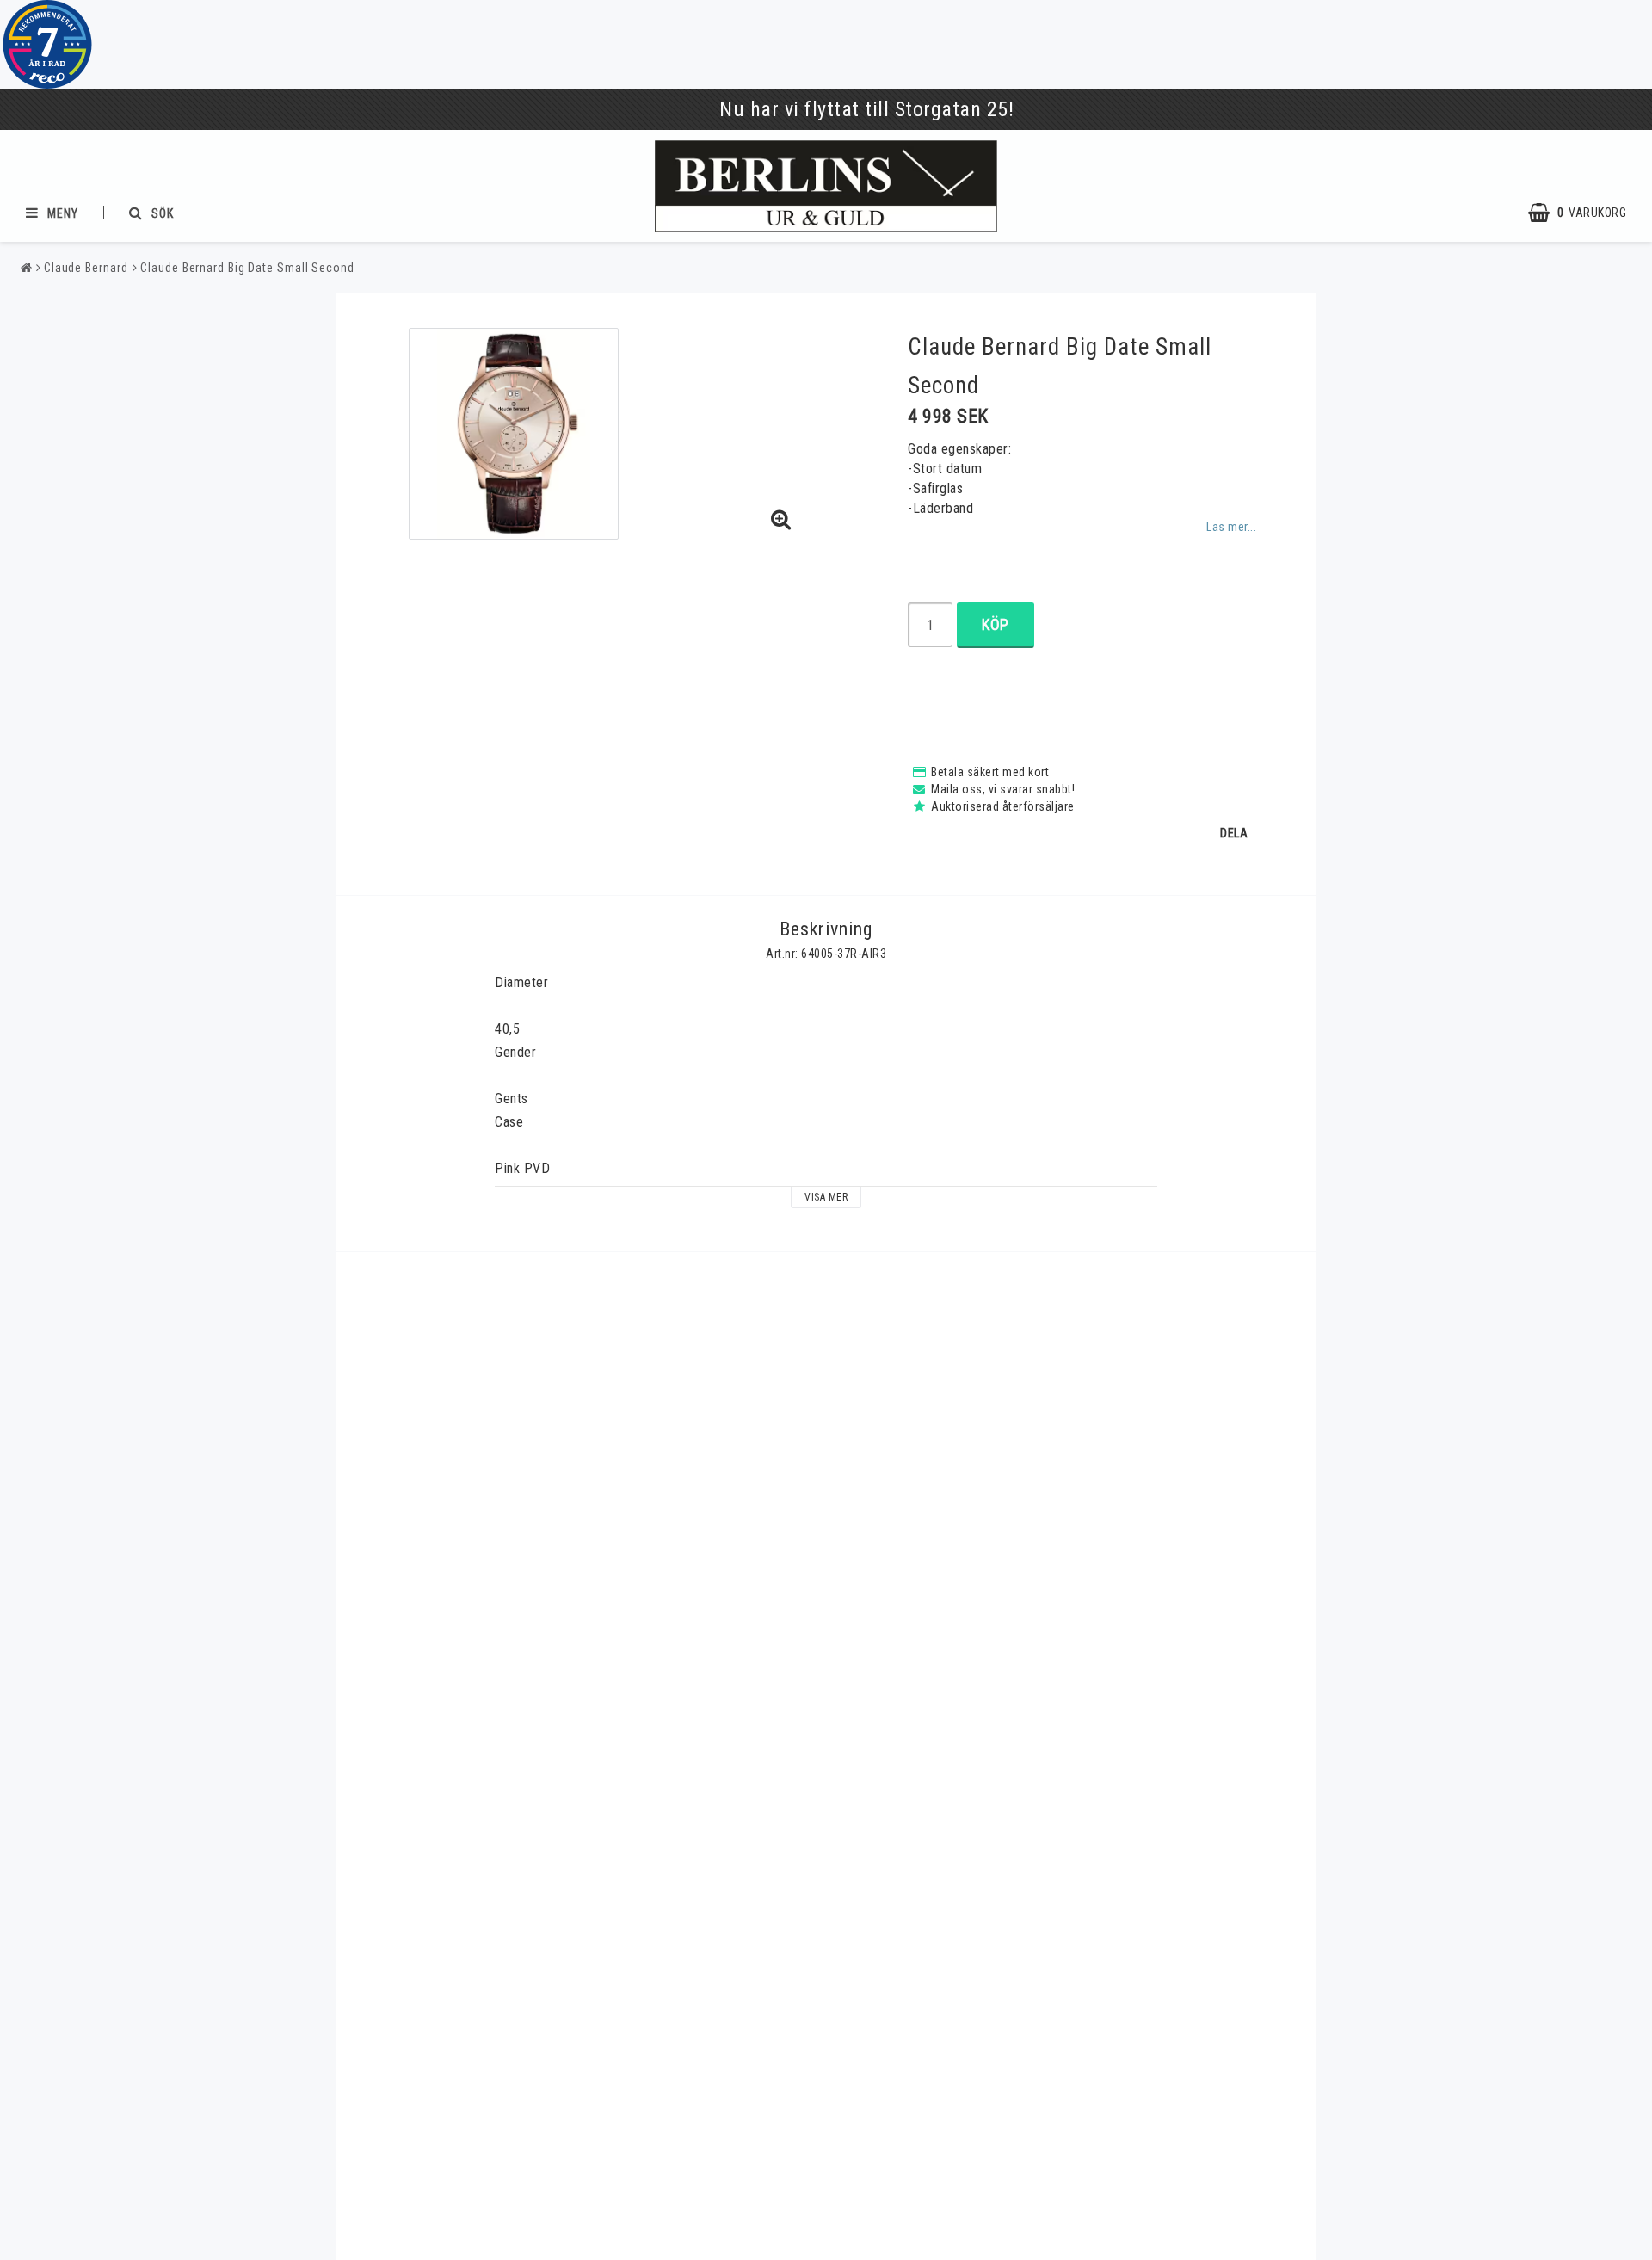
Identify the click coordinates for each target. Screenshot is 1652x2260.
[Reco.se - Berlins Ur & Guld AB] (47, 44)
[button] (1586, 213)
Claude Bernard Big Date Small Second (247, 268)
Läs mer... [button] (1231, 527)
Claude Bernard (86, 268)
